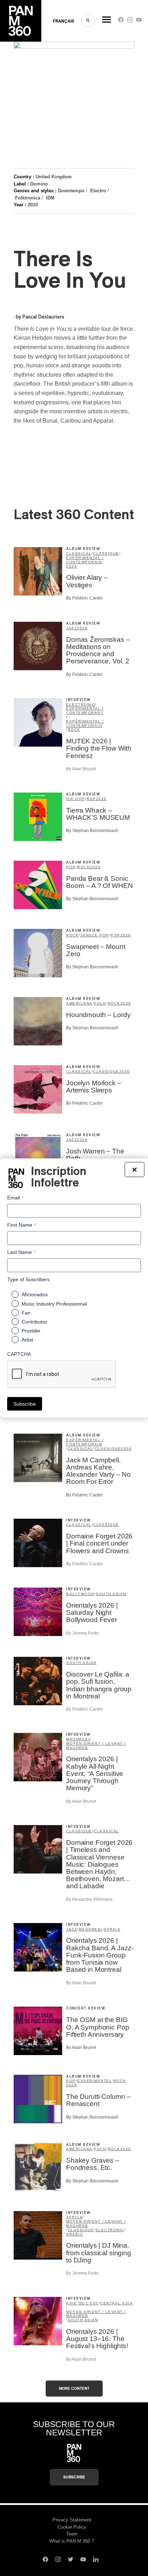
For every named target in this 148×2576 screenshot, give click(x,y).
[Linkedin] (96, 2560)
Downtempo (71, 191)
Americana (79, 1003)
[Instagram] (130, 21)
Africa (112, 1929)
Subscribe (74, 2477)
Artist (27, 1339)
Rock (74, 730)
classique (106, 553)
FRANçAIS (63, 21)
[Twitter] (71, 2560)
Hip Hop (76, 799)
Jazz (71, 628)
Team (72, 2534)
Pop (71, 867)
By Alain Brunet (81, 769)
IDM (50, 198)
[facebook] (121, 21)
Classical (79, 553)
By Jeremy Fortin (82, 1633)
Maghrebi (78, 1739)
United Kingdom (54, 177)
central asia (117, 2303)
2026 (71, 566)
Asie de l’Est (82, 2303)
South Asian (111, 1594)
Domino (39, 184)
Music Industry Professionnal (54, 1303)
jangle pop (95, 935)
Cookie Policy (72, 2527)
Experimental (94, 2081)
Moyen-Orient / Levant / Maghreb (96, 1746)
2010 (33, 205)
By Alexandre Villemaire (89, 1899)
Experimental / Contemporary (85, 711)
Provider (31, 1330)
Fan (26, 1312)
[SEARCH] (88, 21)
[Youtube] (139, 21)
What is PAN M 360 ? (72, 2541)
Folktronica (28, 198)
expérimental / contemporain (85, 560)
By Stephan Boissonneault (92, 831)
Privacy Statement (72, 2520)
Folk (100, 1003)
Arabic (75, 2234)
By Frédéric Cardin (84, 598)
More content (74, 2389)
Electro (98, 191)
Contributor (34, 1321)
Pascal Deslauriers (43, 317)
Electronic (80, 704)
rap (91, 799)
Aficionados (35, 1294)
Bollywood (80, 1594)
